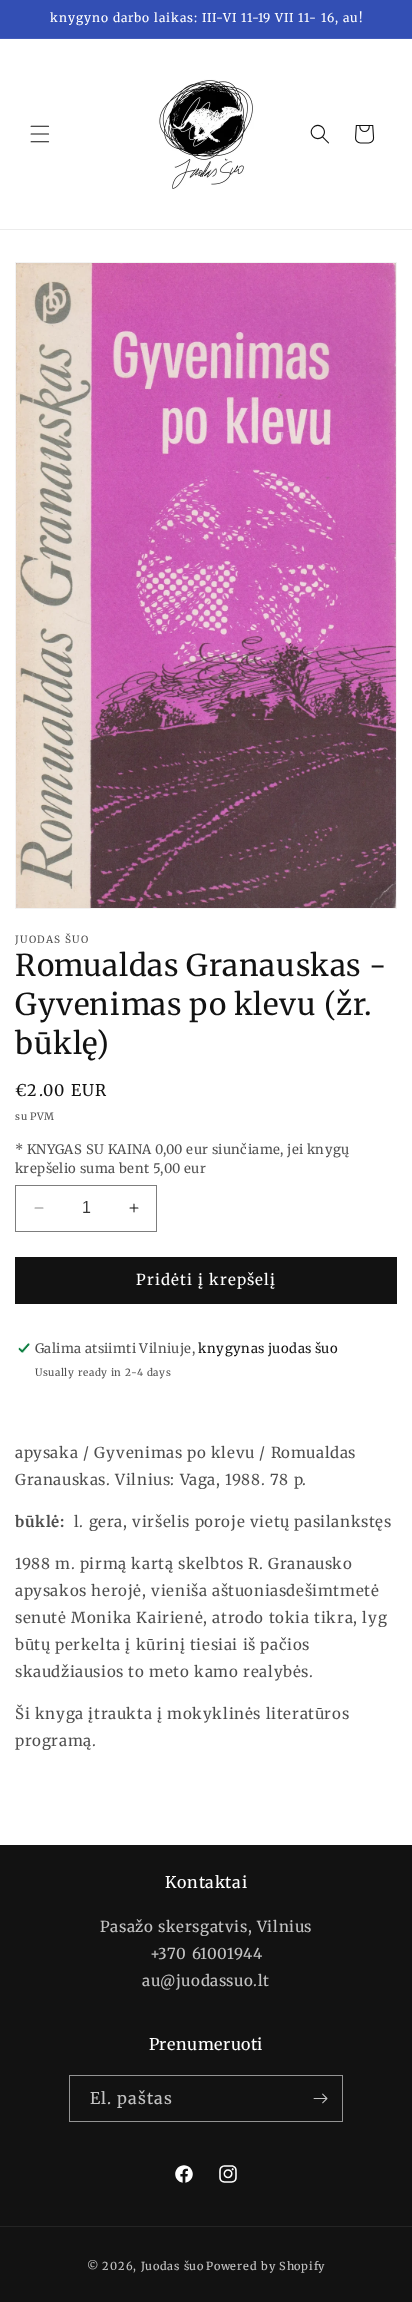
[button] (40, 134)
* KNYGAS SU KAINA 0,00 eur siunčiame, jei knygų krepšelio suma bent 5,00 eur (182, 1159)
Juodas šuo (172, 2266)
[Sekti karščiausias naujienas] (320, 2098)
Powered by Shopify (265, 2266)
